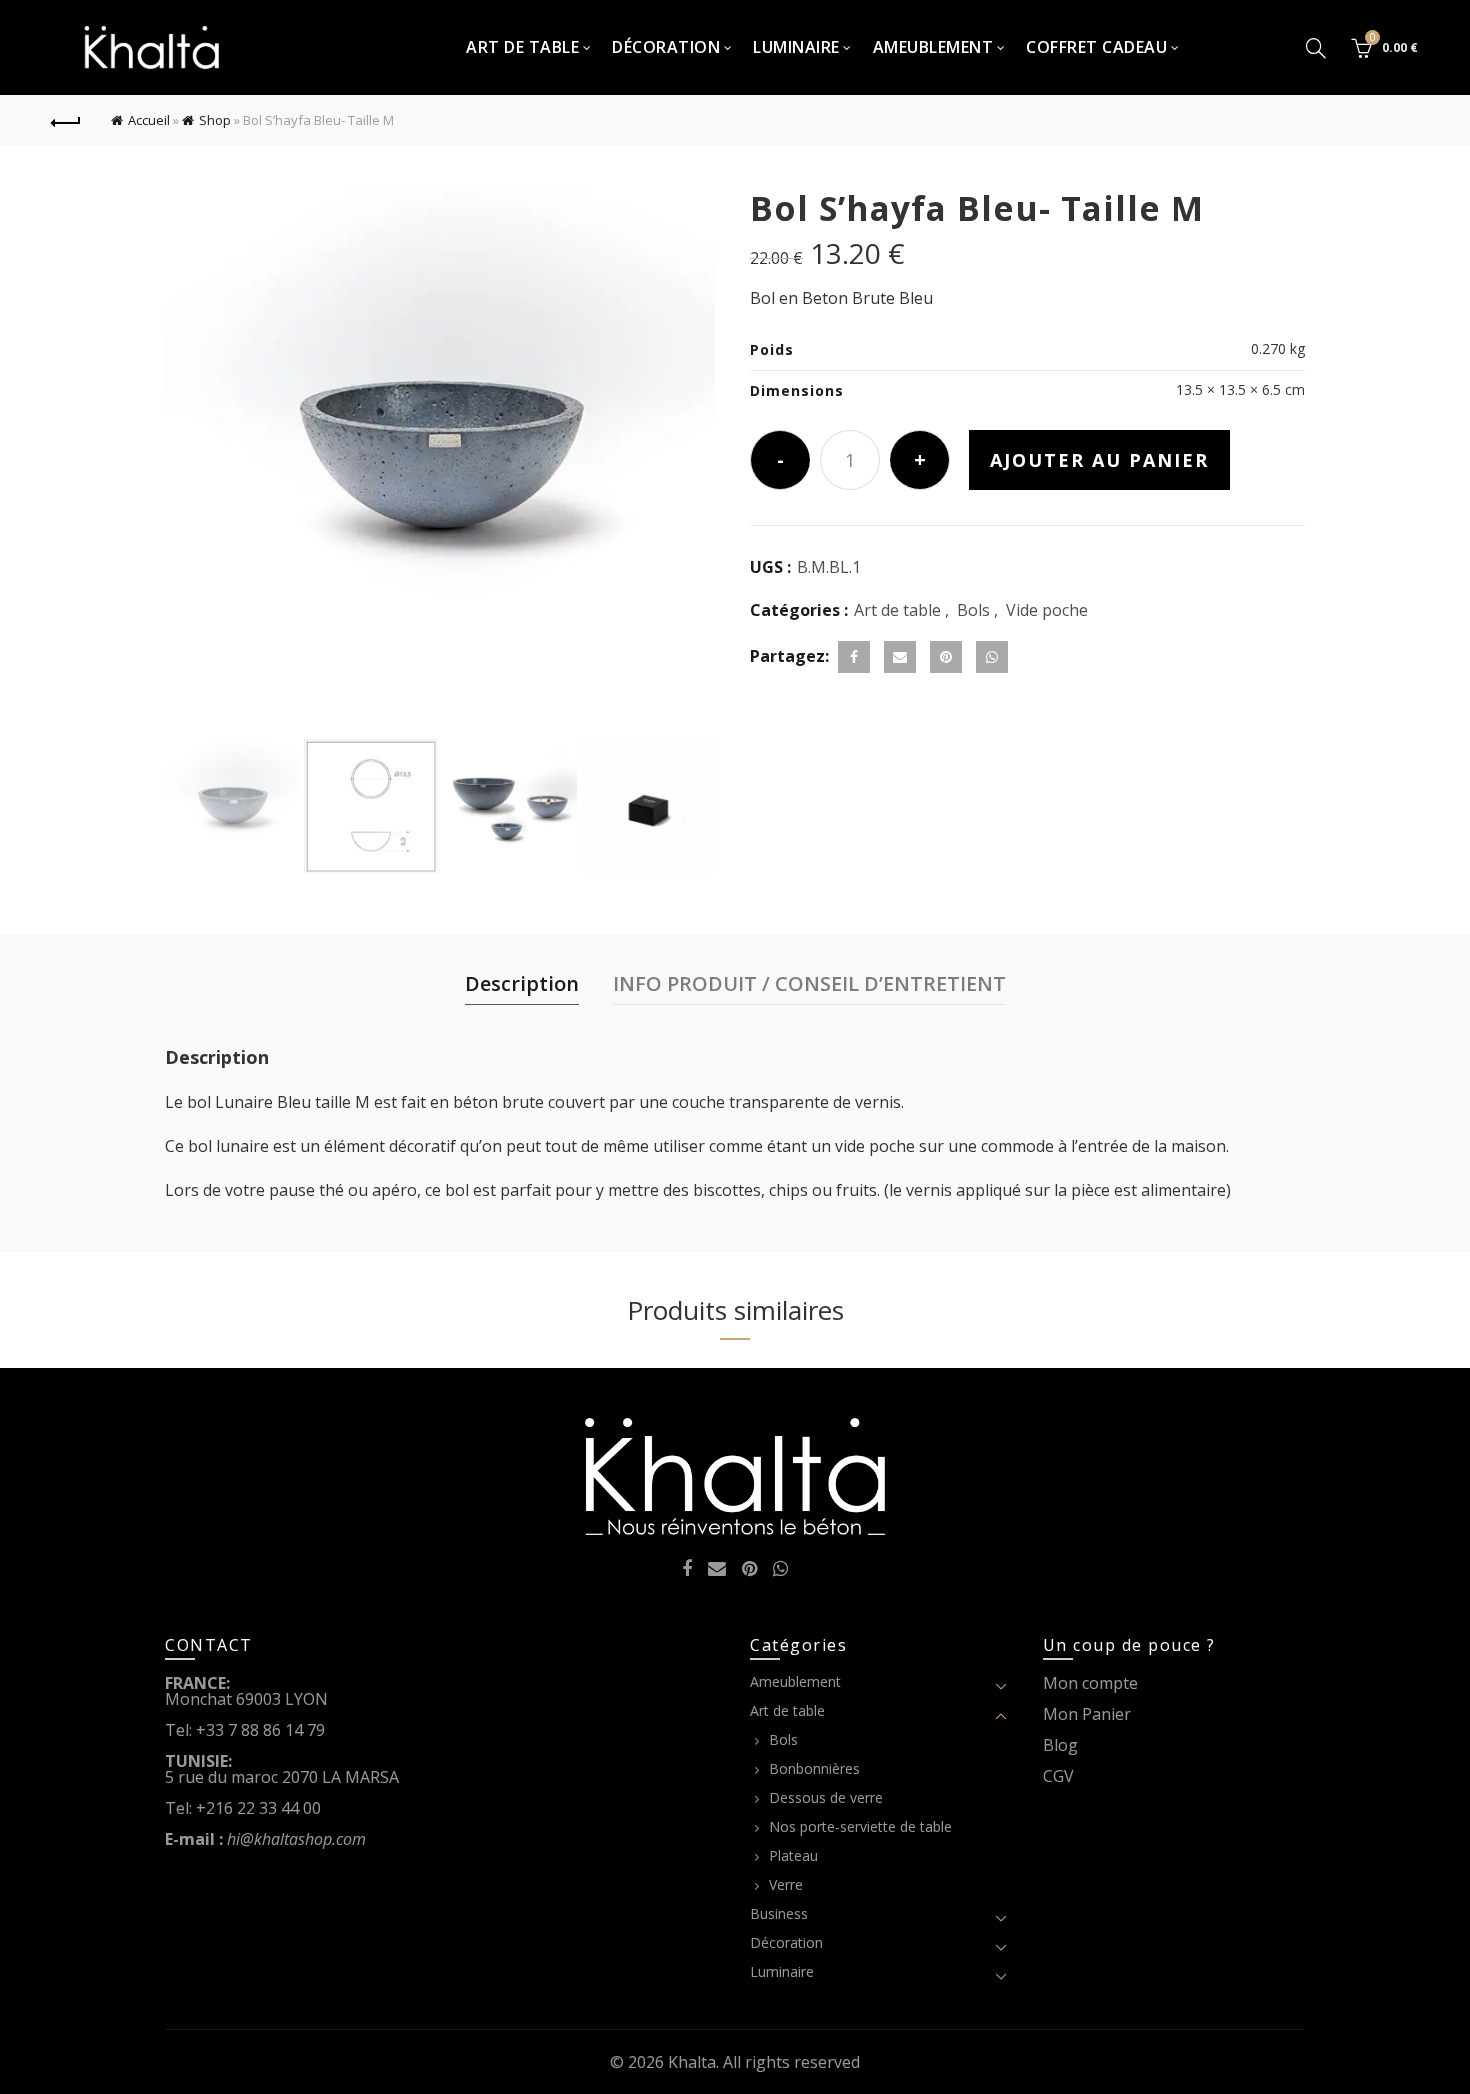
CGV (1058, 1776)
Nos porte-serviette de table (860, 1826)
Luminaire (796, 47)
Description (522, 983)
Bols (973, 610)
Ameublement (933, 47)
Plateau (793, 1855)
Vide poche (1047, 610)
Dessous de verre (826, 1797)
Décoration (666, 47)
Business (779, 1913)
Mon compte (1090, 1683)
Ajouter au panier (1099, 460)
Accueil (149, 120)
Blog (1060, 1745)
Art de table (522, 47)
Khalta (692, 2062)
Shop (215, 120)
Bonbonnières (814, 1768)
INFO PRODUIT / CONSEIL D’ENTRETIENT (809, 983)
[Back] (67, 120)
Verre (786, 1884)
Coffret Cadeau (1096, 47)
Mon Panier (1087, 1714)
